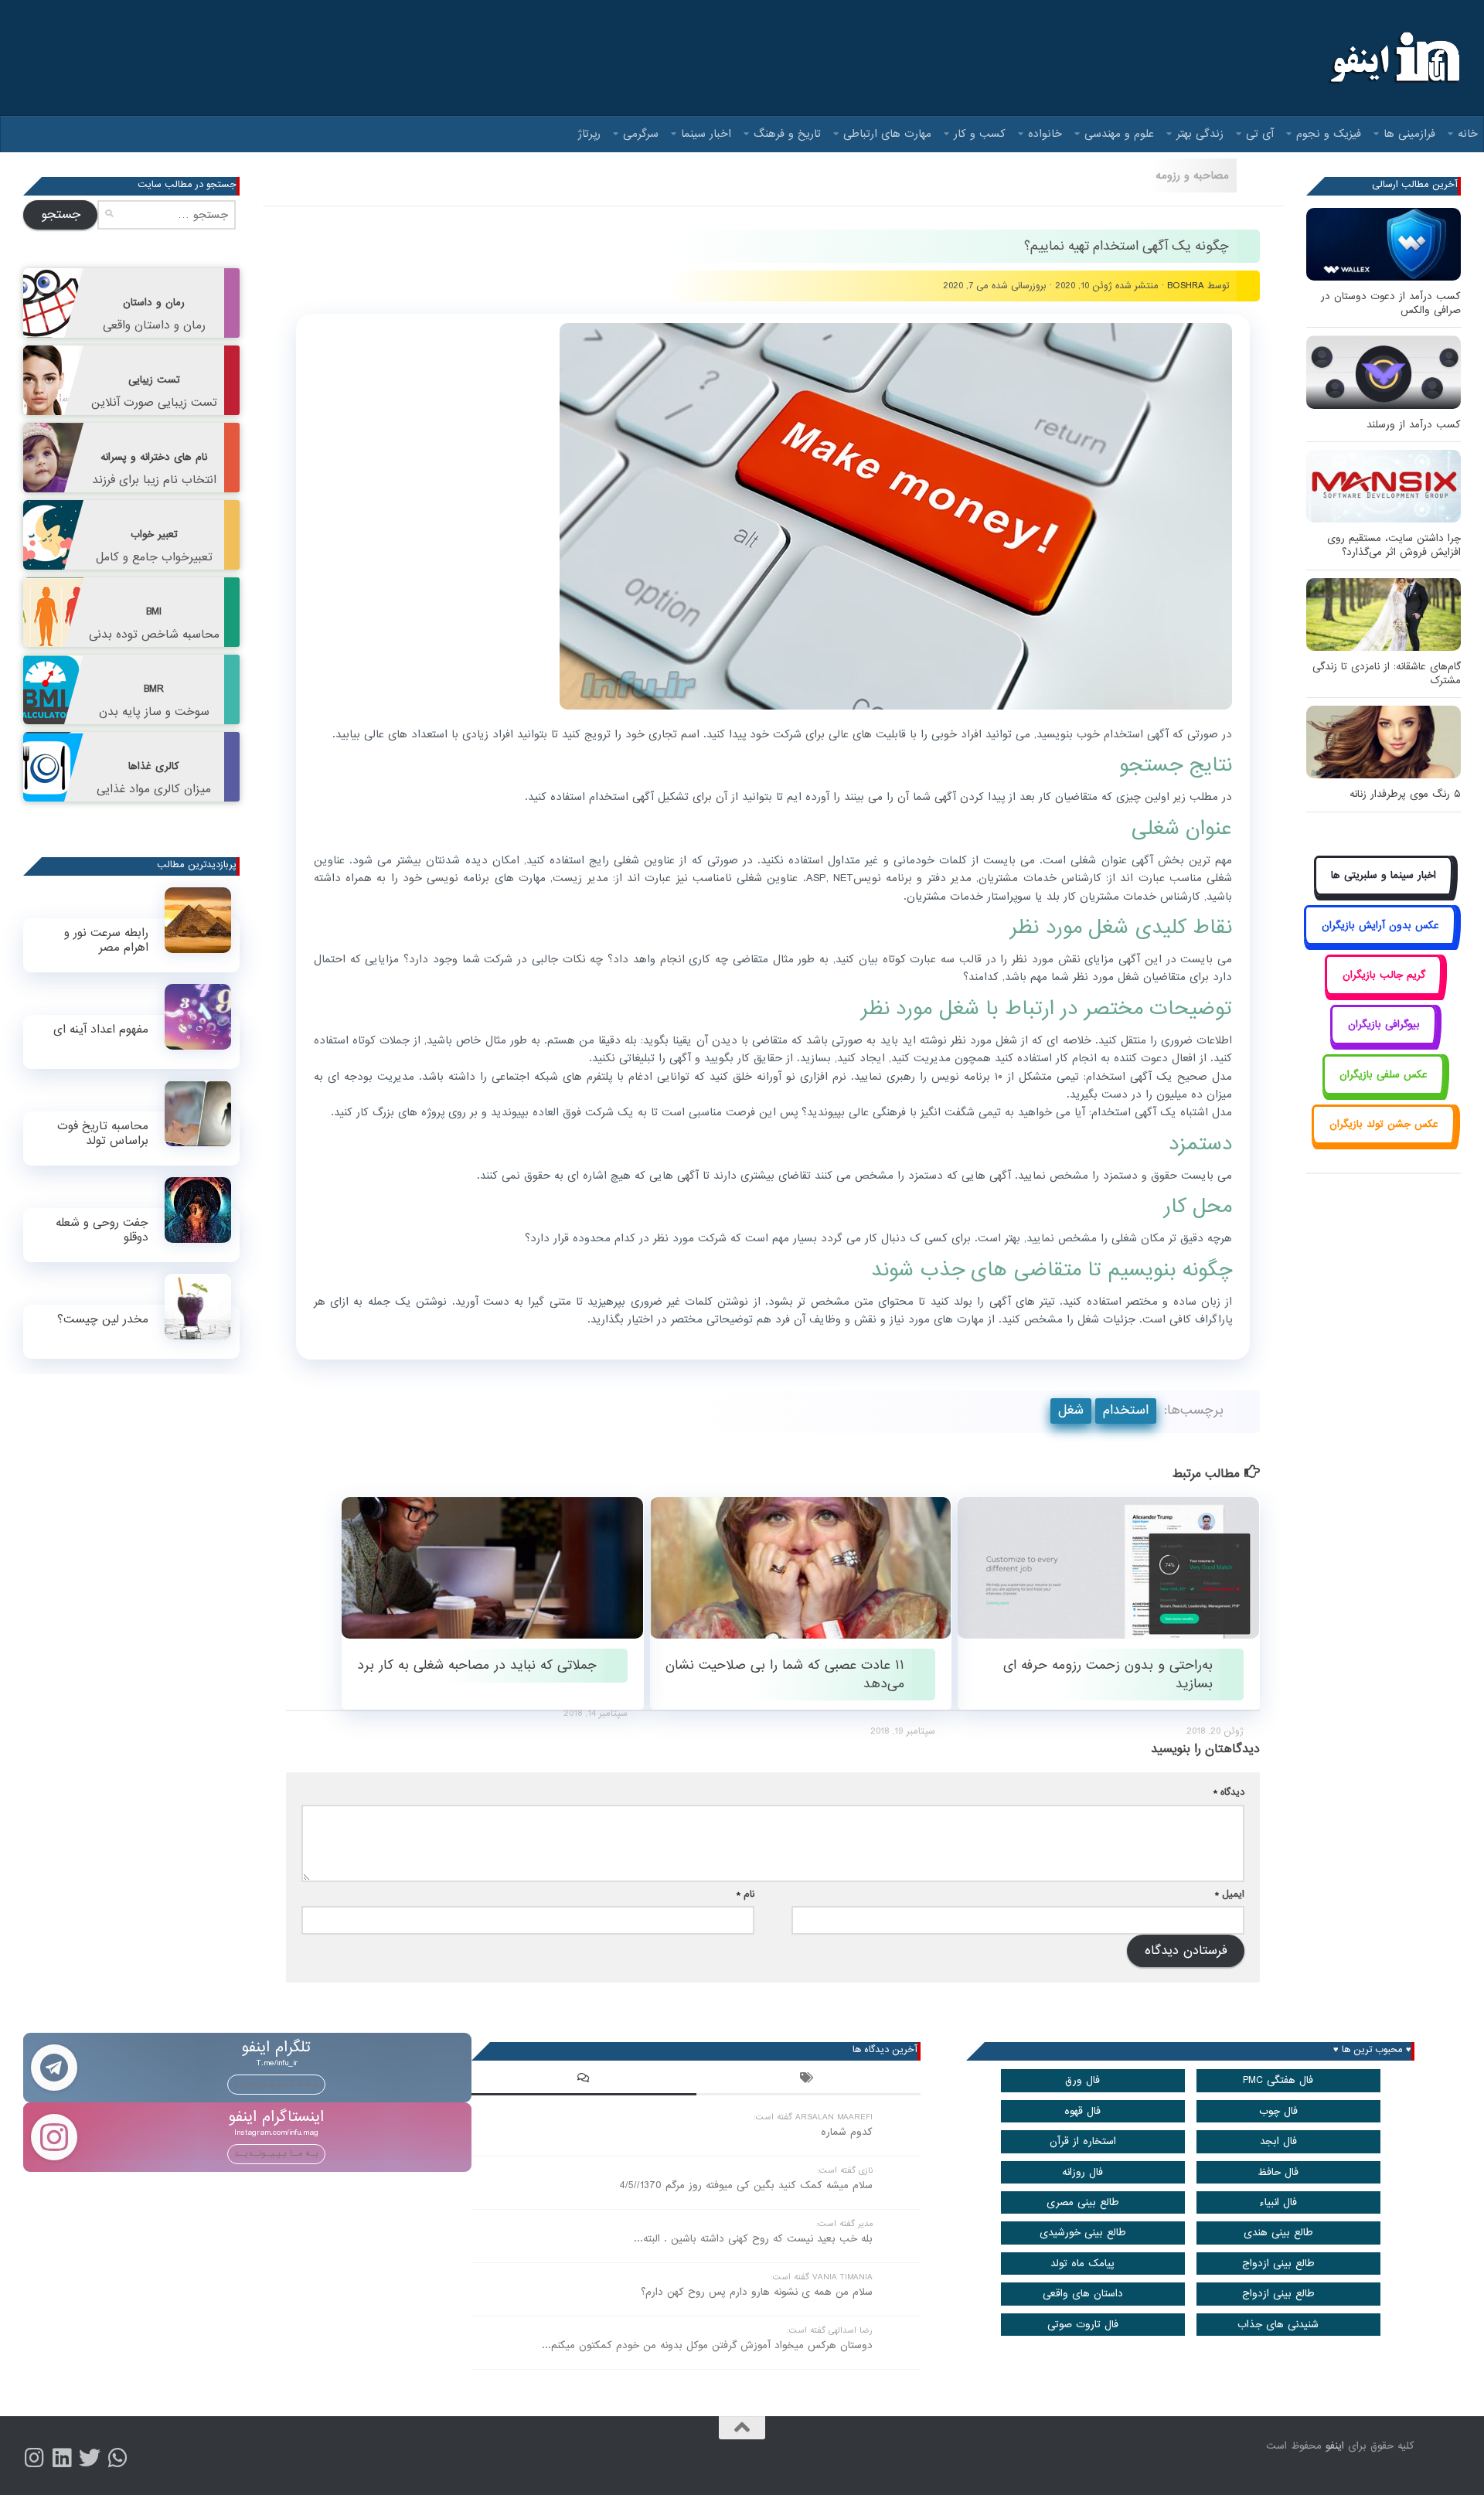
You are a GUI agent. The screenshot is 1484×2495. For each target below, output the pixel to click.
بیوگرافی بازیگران (1384, 1025)
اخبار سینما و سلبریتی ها (1384, 875)
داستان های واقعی (1083, 2294)
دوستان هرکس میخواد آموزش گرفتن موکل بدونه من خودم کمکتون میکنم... (707, 2345)
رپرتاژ (589, 134)
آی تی (1260, 134)
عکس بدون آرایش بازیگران (1380, 926)
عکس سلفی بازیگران (1384, 1075)
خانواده (1045, 134)
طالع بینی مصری (1083, 2202)
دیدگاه (1229, 1792)
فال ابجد (1278, 2141)
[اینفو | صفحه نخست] (1393, 58)
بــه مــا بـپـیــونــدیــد (276, 2084)
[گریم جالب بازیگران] (1384, 992)
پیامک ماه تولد (1082, 2264)
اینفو (1335, 2446)
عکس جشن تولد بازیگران (1384, 1124)
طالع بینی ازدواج (1278, 2264)
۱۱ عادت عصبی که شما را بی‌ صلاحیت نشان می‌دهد (785, 1674)
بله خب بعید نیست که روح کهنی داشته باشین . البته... (753, 2239)
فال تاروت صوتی (1083, 2325)
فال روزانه (1082, 2172)
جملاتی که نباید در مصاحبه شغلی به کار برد (477, 1665)
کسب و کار (980, 134)
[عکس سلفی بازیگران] (1384, 1092)
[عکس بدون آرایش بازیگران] (1380, 943)
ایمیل (1230, 1894)
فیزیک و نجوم (1329, 134)
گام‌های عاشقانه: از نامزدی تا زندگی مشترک (1387, 674)
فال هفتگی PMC (1278, 2080)
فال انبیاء (1278, 2202)
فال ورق (1082, 2080)
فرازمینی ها (1409, 134)
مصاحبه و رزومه (1192, 175)
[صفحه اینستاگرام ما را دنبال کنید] (34, 2458)
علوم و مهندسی (1119, 134)
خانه (1468, 134)
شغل (1071, 1410)
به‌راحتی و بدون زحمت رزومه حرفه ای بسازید (1108, 1674)
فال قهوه (1082, 2111)
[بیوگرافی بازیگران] (1384, 1042)
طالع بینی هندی (1278, 2233)
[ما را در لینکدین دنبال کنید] (62, 2458)
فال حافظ (1278, 2172)
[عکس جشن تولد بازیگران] (1384, 1142)
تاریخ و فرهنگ (787, 134)
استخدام (1126, 1410)
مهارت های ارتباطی (887, 134)
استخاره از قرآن (1083, 2141)
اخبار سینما (706, 134)
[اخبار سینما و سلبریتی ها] (1384, 893)
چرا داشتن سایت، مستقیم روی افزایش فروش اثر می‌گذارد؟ (1394, 545)
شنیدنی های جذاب (1278, 2325)
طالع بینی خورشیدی (1083, 2233)
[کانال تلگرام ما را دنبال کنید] (117, 2458)
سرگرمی (641, 134)
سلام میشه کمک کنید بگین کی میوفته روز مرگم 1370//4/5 (746, 2185)
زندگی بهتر (1200, 134)
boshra (1186, 286)
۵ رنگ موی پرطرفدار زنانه (1405, 794)
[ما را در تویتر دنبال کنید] (90, 2458)
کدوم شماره (847, 2132)
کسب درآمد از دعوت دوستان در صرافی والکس (1391, 303)
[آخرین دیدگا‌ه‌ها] (584, 2080)
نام (745, 1894)
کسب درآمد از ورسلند (1414, 425)
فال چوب (1278, 2111)
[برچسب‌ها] (808, 2080)
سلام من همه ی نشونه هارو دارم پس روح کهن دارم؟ (757, 2292)
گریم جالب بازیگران (1384, 975)
